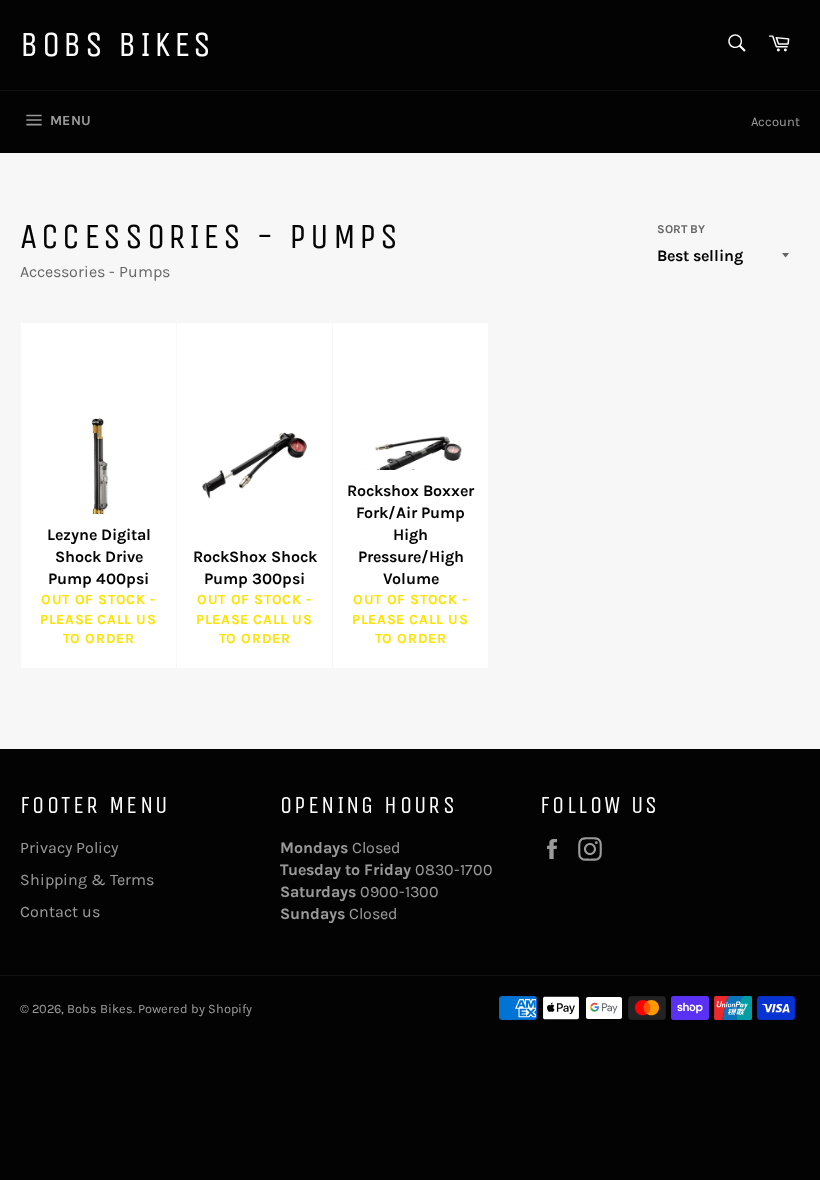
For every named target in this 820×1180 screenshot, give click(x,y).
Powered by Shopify (195, 1008)
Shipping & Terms (87, 879)
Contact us (60, 911)
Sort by (681, 229)
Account (775, 121)
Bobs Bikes (117, 44)
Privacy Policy (69, 847)
